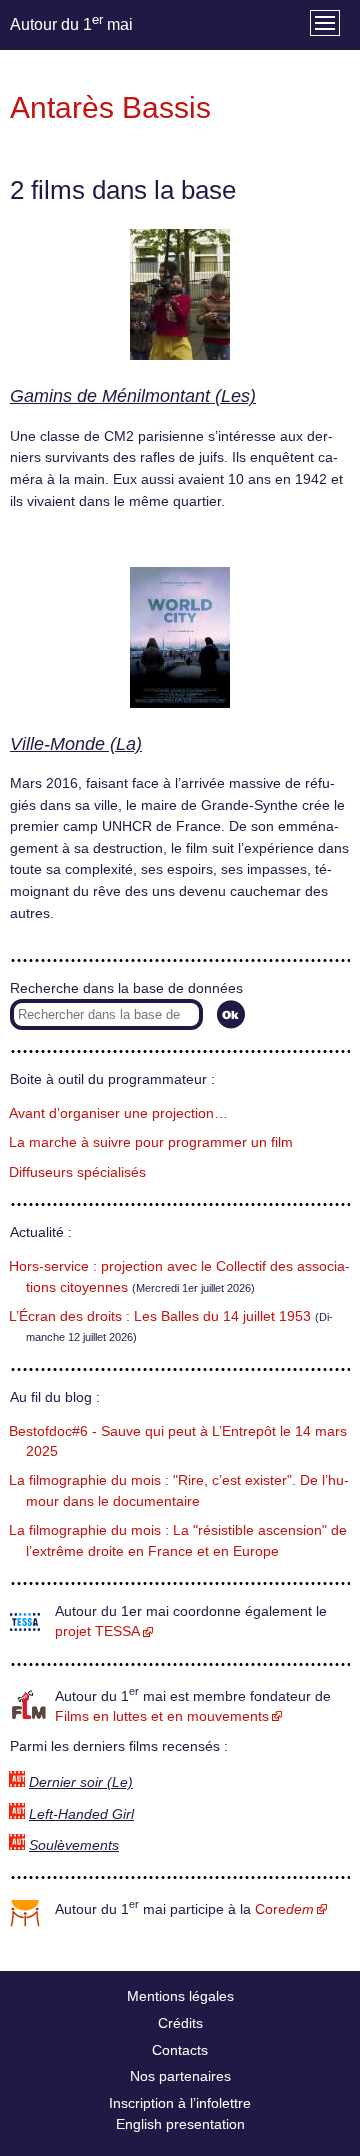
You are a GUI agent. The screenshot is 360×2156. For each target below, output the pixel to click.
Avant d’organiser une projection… (118, 1113)
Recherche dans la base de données (126, 988)
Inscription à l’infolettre (180, 2103)
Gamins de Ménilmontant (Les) (133, 396)
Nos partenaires (180, 2076)
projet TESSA (97, 1631)
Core (284, 1909)
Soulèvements (74, 1845)
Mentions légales (180, 1996)
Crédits (180, 2023)
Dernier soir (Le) (81, 1782)
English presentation (180, 2124)
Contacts (180, 2050)
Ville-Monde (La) (76, 744)
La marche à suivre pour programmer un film (151, 1142)
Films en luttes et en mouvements (162, 1716)
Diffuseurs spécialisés (77, 1172)
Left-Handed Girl (81, 1814)
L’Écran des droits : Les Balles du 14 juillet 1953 (160, 1316)
